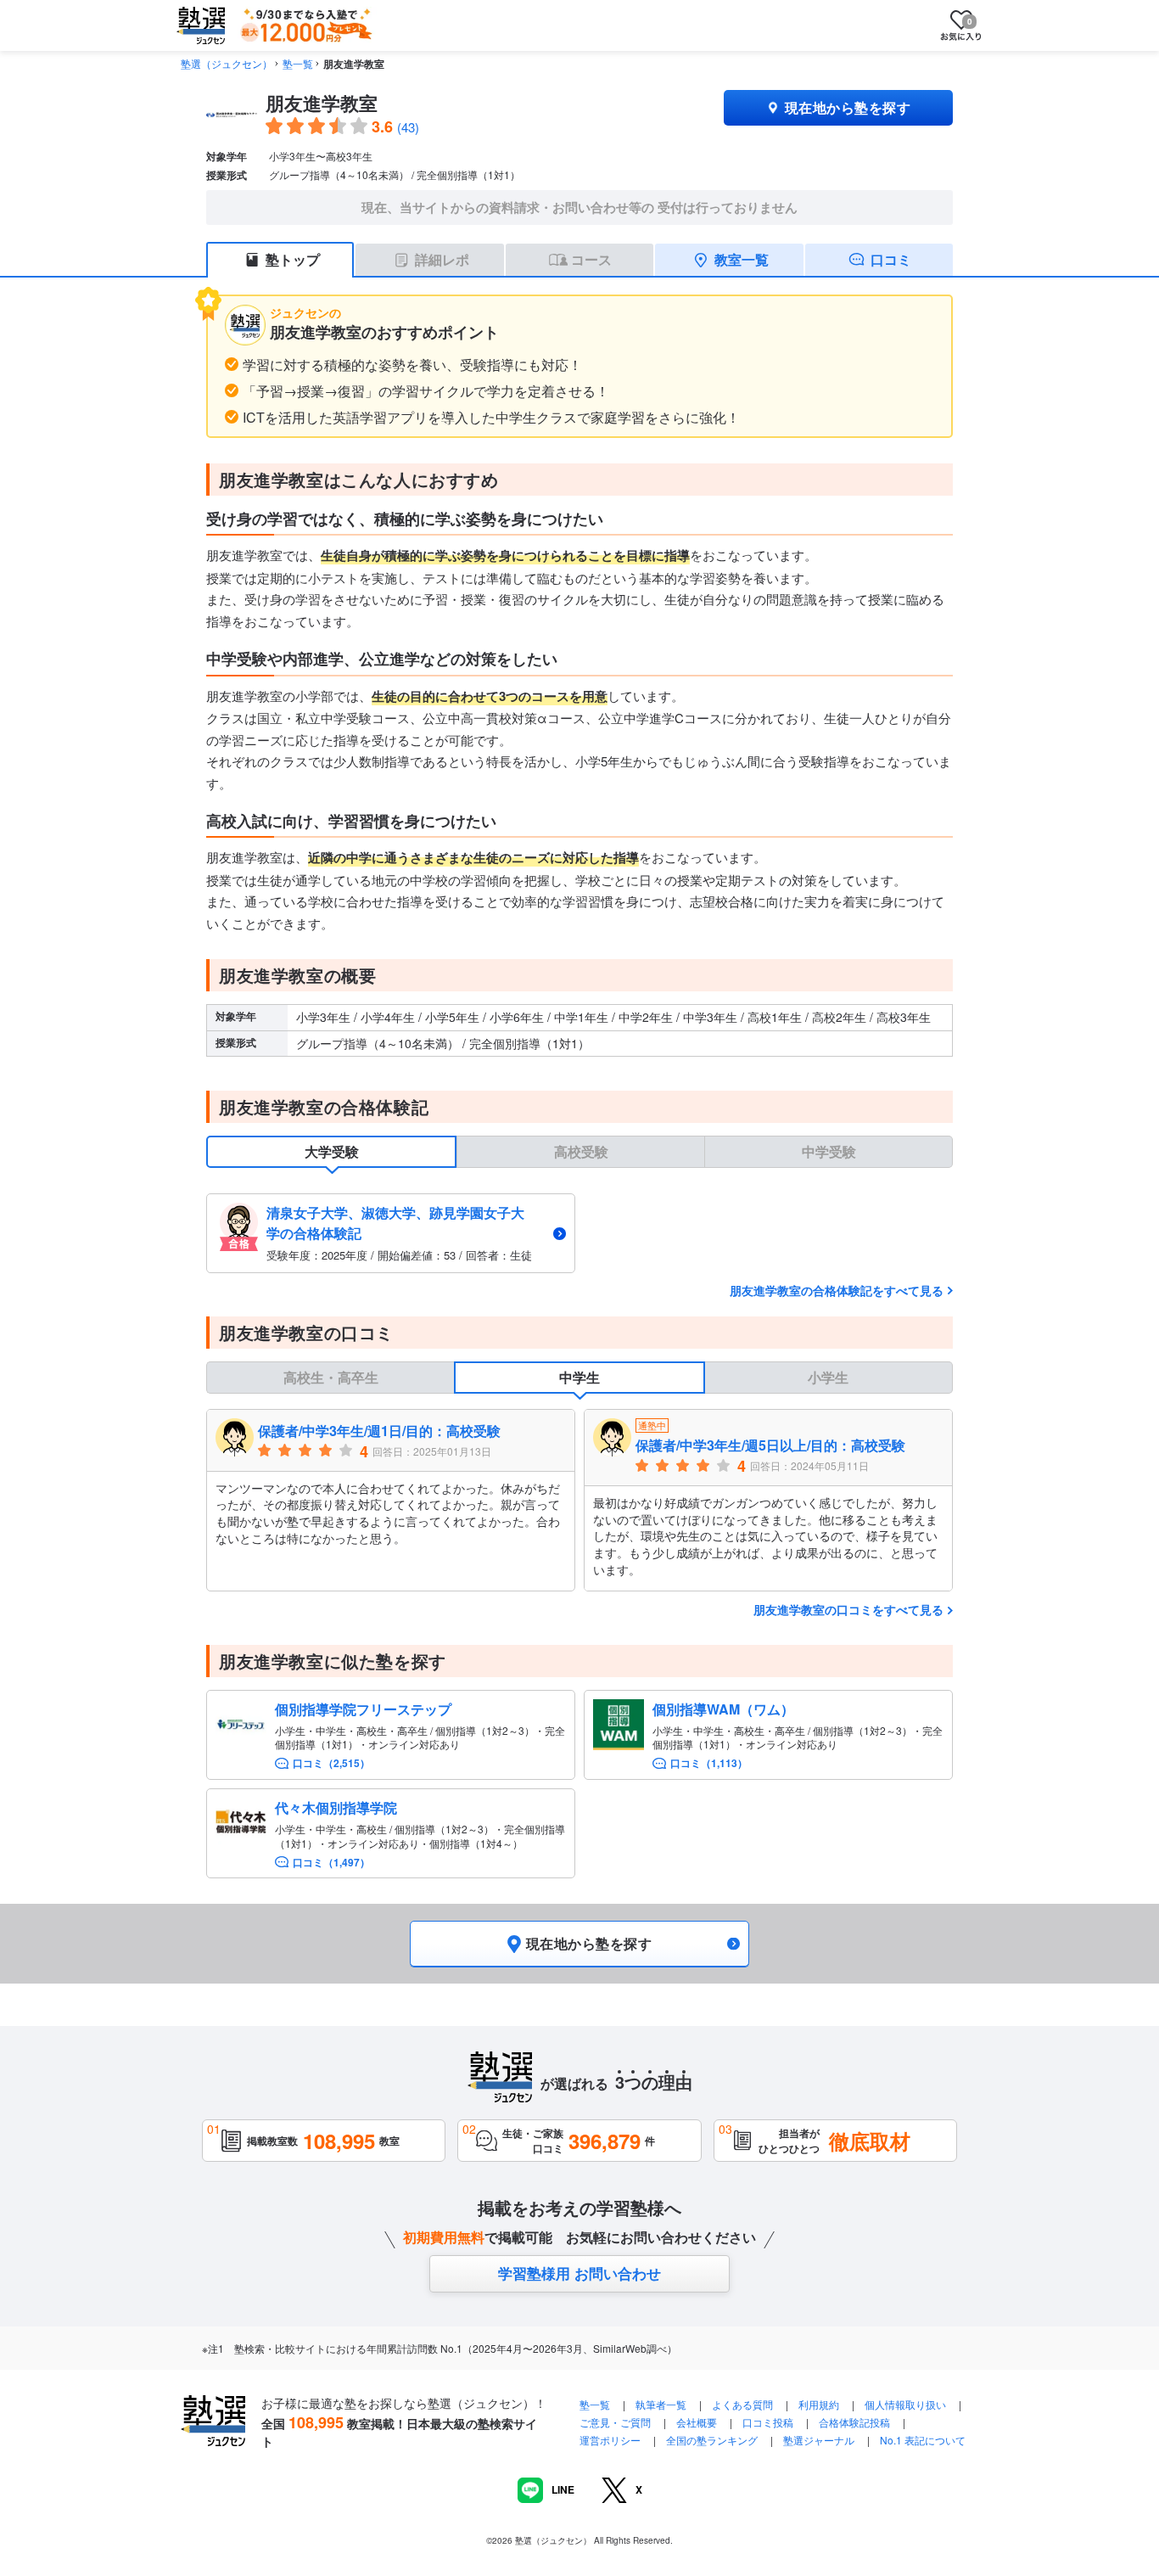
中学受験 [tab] (829, 1151)
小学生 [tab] (828, 1377)
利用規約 (819, 2404)
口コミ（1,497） (331, 1863)
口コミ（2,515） (331, 1763)
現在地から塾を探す (848, 107)
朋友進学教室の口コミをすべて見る (848, 1609)
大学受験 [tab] (332, 1151)
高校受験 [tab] (581, 1151)
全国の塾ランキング (712, 2440)
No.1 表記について (923, 2440)
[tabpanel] (579, 1233)
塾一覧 (298, 63)
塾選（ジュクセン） (227, 63)
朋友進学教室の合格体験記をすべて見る (837, 1290)
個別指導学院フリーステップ (363, 1709)
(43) (408, 127)
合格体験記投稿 (854, 2422)
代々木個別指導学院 (336, 1807)
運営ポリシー (610, 2440)
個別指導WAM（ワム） (723, 1709)
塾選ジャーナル (819, 2440)
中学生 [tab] (579, 1377)
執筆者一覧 (661, 2404)
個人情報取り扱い (905, 2404)
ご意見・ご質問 (615, 2422)
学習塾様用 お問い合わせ (579, 2273)
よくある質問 (744, 2404)
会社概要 (697, 2422)
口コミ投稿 (768, 2422)
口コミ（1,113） (709, 1763)
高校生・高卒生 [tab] (331, 1377)
